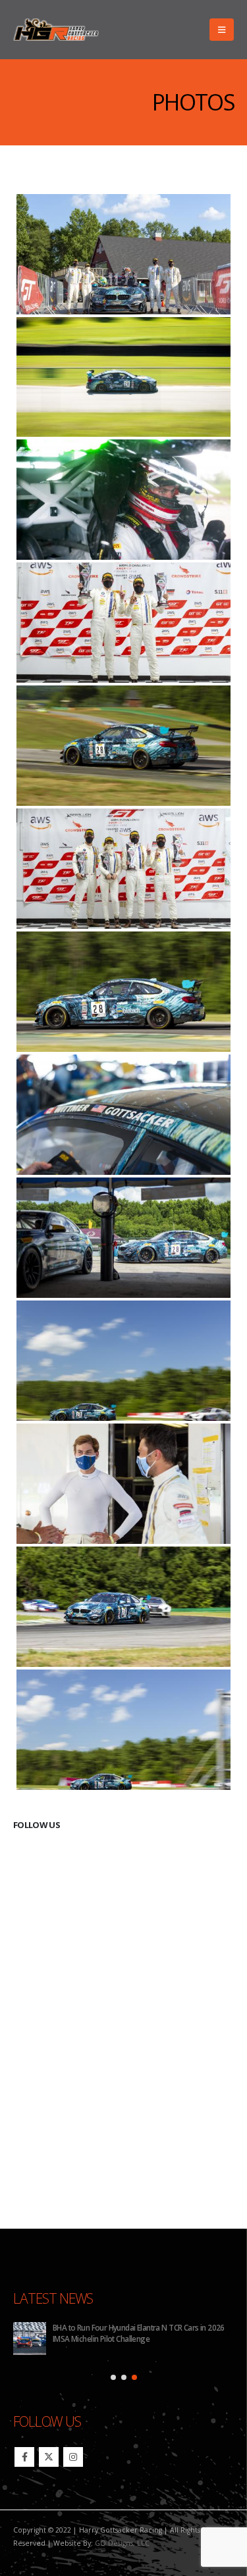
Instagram (73, 2457)
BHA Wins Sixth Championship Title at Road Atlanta (136, 2327)
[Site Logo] (56, 30)
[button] (222, 30)
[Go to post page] (30, 2339)
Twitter (49, 2457)
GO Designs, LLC (122, 2543)
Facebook (24, 2457)
